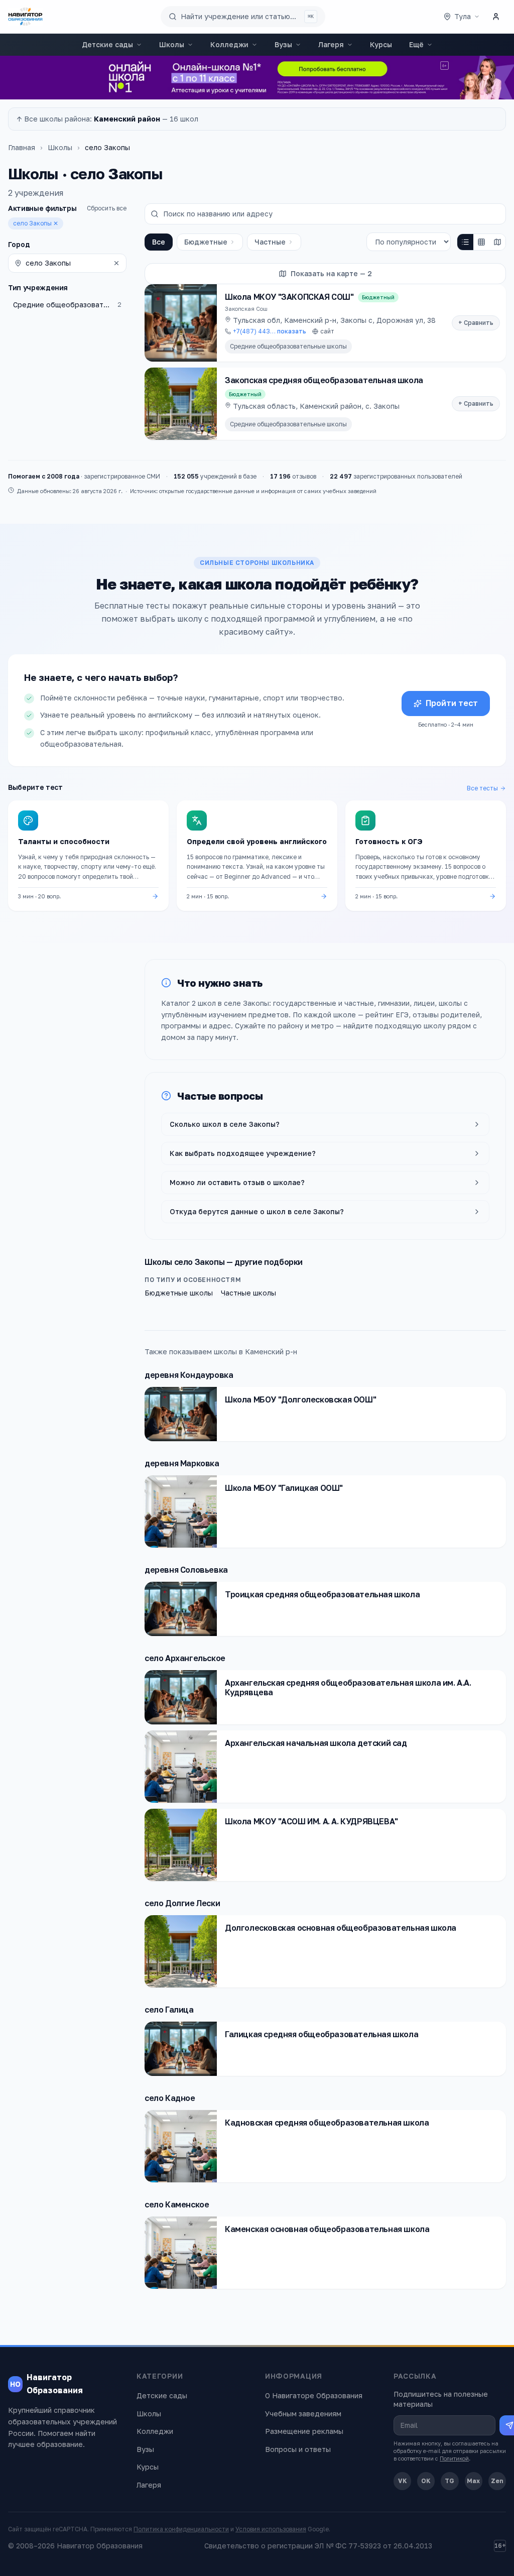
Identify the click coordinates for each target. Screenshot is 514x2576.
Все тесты (482, 788)
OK (426, 2481)
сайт (327, 331)
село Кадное (170, 2098)
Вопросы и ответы (298, 2449)
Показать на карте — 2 (331, 273)
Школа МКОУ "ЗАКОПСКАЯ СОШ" (289, 297)
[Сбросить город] (116, 263)
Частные (270, 242)
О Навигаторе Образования (314, 2395)
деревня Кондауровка (189, 1375)
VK (403, 2481)
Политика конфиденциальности (181, 2529)
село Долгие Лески (182, 1903)
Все (159, 242)
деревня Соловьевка (186, 1570)
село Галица (169, 2010)
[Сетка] (481, 242)
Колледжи (229, 44)
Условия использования (271, 2529)
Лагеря (331, 44)
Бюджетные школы (179, 1293)
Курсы (381, 44)
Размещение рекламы (304, 2431)
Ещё (416, 44)
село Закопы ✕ (36, 223)
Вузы (283, 44)
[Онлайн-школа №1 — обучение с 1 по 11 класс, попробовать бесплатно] (257, 78)
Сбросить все (107, 208)
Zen (497, 2481)
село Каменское (177, 2204)
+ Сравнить (476, 323)
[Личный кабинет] (496, 17)
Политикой (454, 2458)
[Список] (465, 242)
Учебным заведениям (303, 2414)
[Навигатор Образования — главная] (25, 17)
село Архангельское (185, 1658)
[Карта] (497, 242)
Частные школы (248, 1293)
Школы (172, 44)
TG (449, 2481)
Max (473, 2481)
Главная (22, 147)
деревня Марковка (182, 1463)
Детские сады (107, 44)
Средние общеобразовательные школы (288, 346)
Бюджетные (206, 242)
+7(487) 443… (270, 331)
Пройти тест (452, 703)
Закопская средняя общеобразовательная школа (324, 380)
